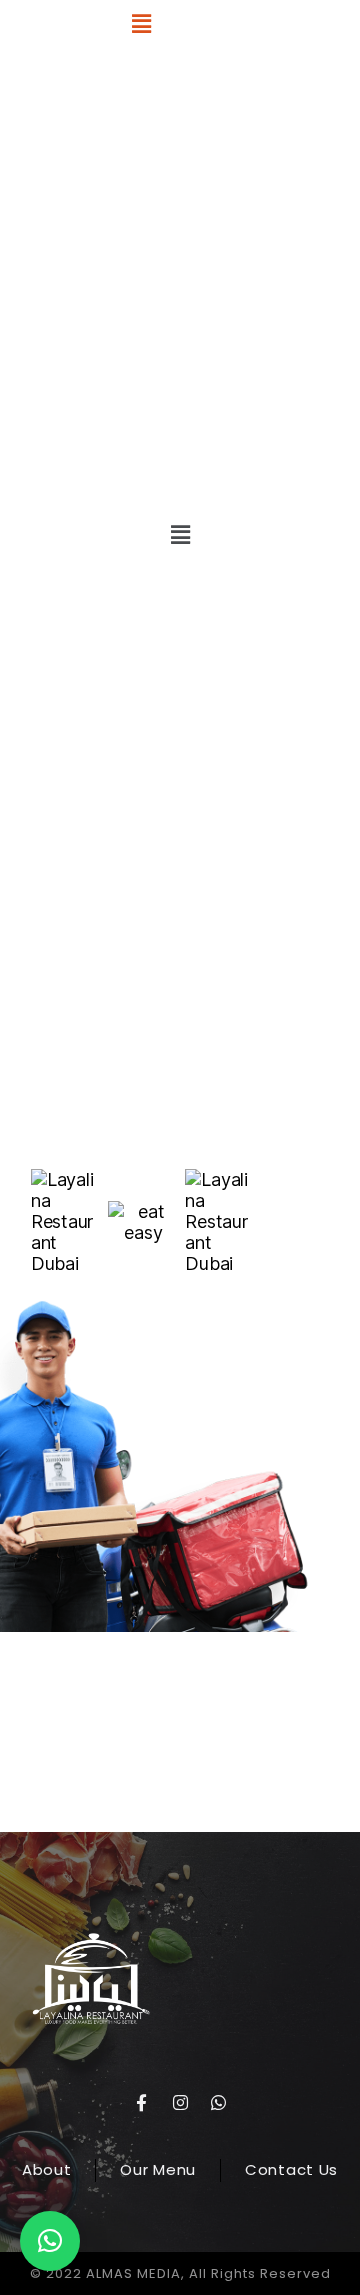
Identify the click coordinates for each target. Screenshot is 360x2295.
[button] (141, 23)
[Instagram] (180, 2102)
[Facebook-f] (141, 2102)
